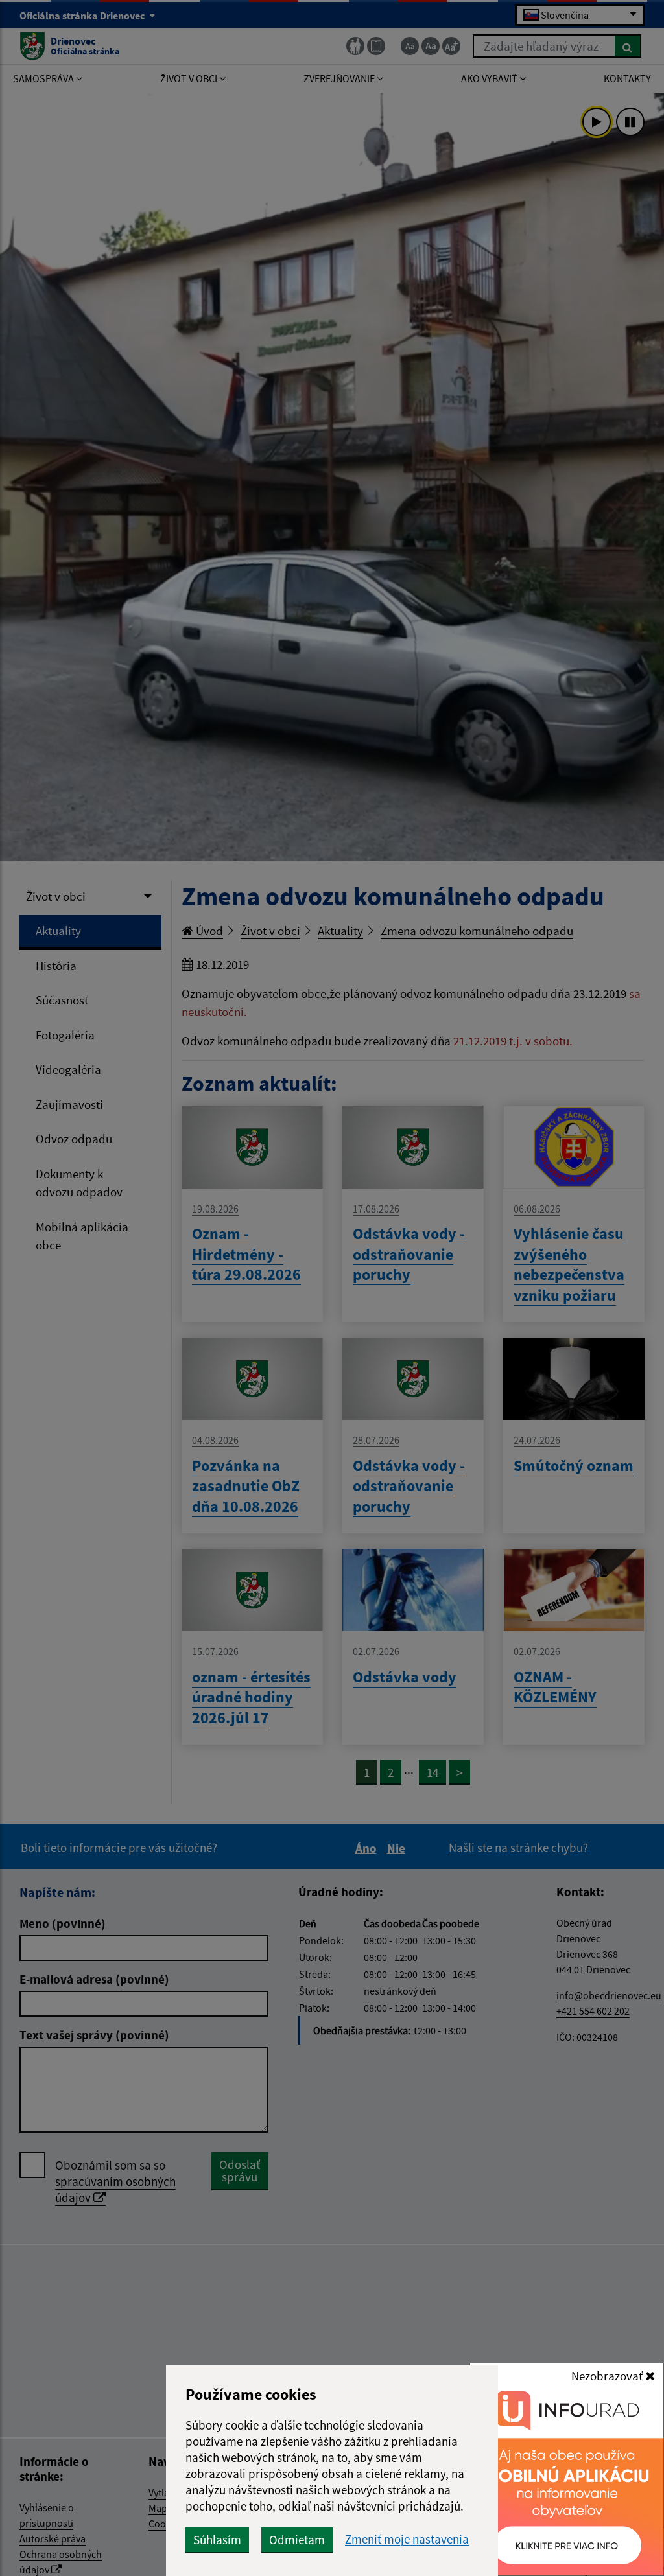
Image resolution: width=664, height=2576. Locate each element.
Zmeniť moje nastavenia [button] (407, 2539)
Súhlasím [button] (217, 2540)
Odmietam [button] (297, 2540)
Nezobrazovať (608, 2376)
